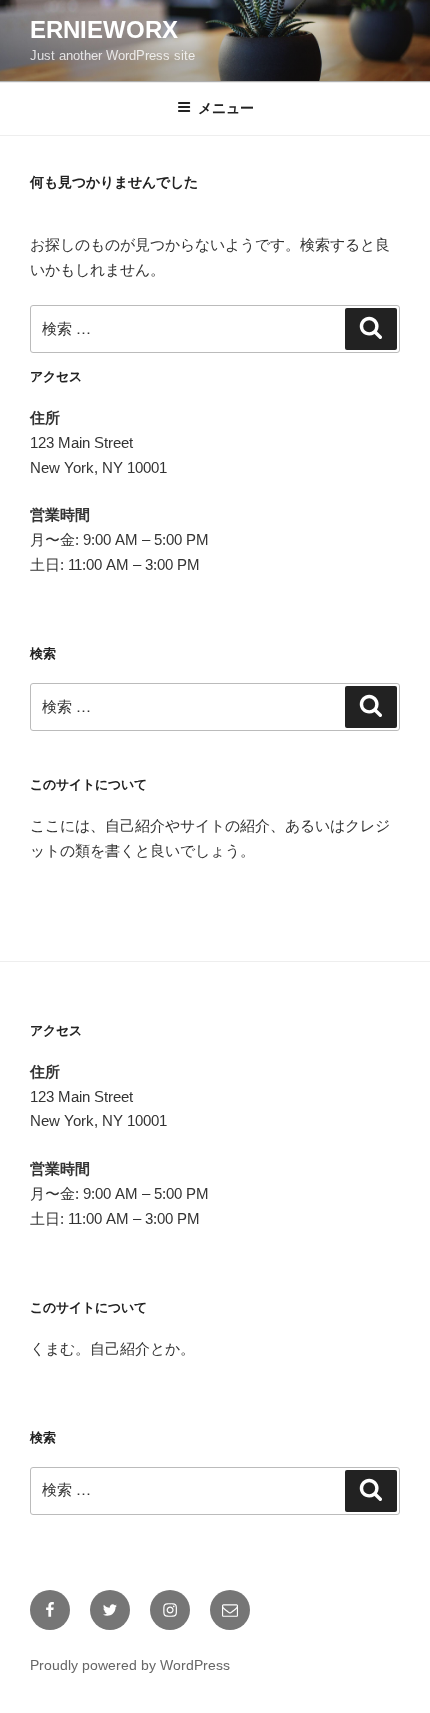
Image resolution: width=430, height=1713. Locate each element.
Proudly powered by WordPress (130, 1665)
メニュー (226, 108)
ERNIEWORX (104, 29)
